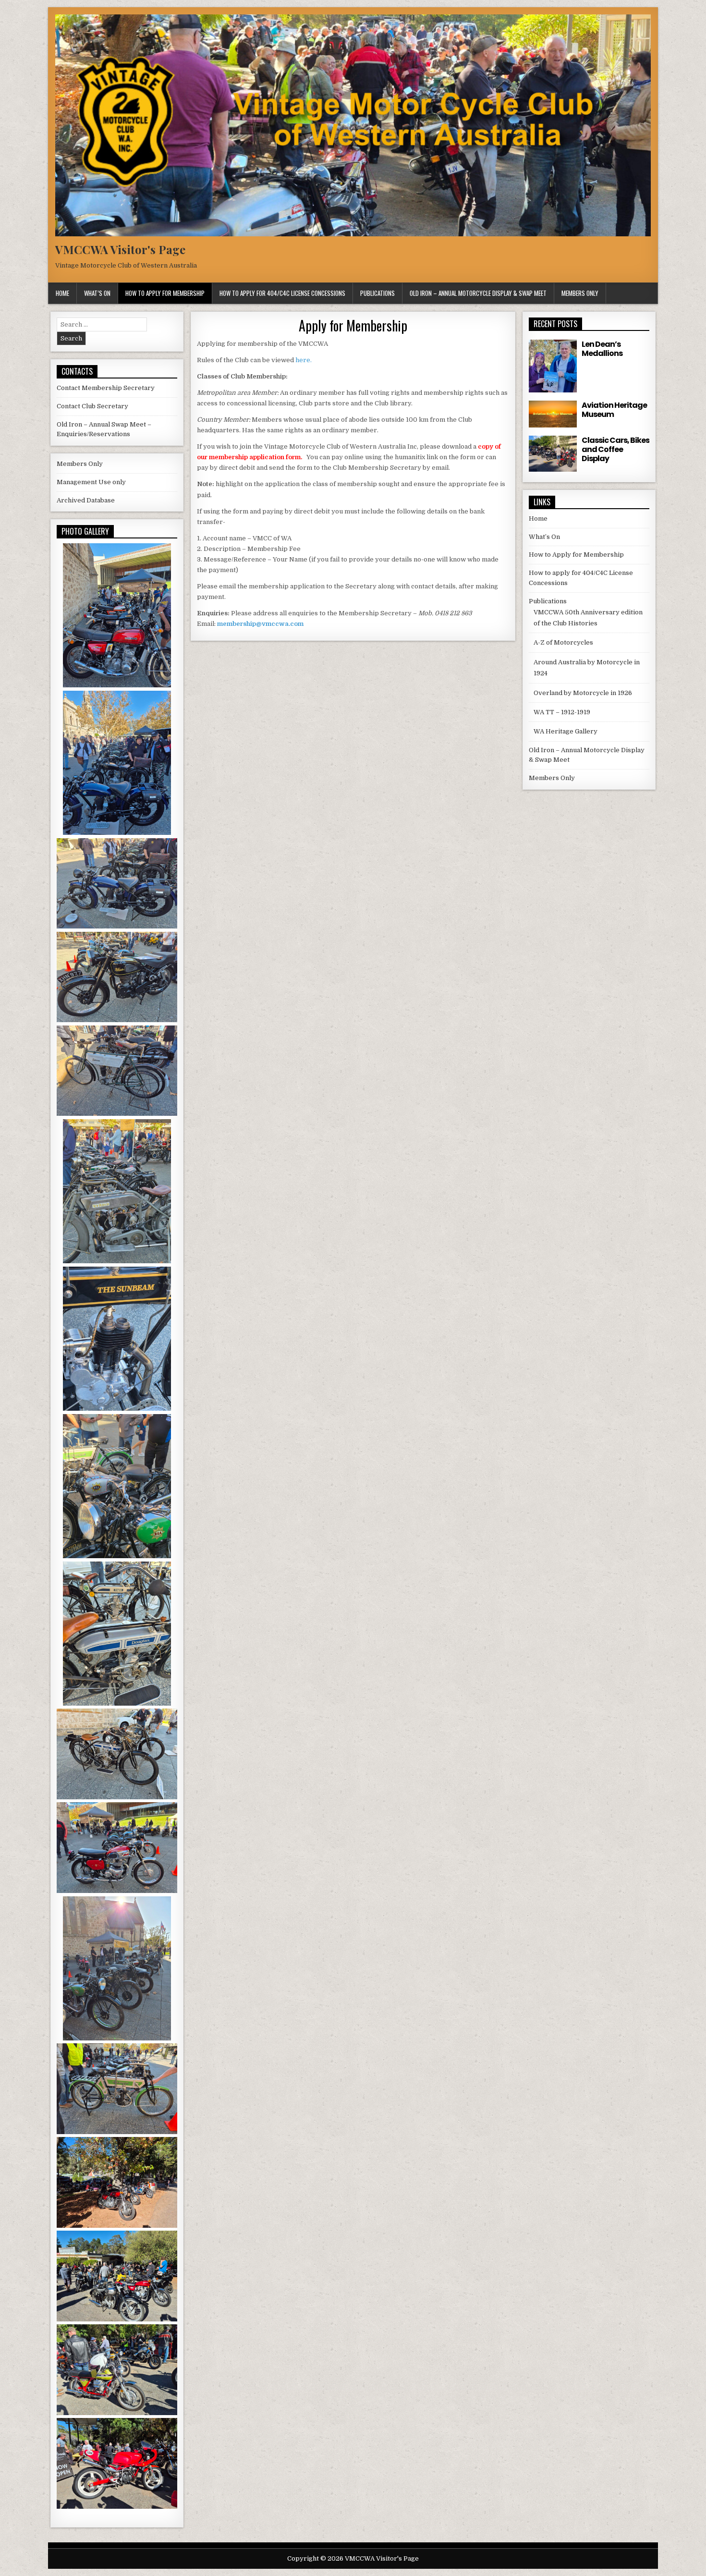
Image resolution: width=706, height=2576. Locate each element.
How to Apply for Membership (165, 293)
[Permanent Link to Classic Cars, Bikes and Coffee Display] (553, 454)
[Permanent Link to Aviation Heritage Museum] (553, 414)
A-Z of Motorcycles (563, 642)
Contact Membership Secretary (106, 388)
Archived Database (86, 500)
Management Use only (91, 482)
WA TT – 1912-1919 (562, 712)
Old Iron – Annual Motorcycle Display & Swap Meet (478, 293)
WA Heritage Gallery (566, 731)
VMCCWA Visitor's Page (120, 249)
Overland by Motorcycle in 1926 (583, 693)
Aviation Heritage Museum (614, 410)
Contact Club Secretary (92, 406)
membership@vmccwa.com (260, 624)
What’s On (97, 293)
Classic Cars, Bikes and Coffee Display (615, 449)
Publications (377, 293)
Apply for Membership (353, 325)
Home (62, 293)
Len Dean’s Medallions (602, 349)
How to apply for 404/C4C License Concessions (282, 293)
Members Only (580, 293)
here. (304, 360)
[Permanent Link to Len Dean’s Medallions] (553, 366)
